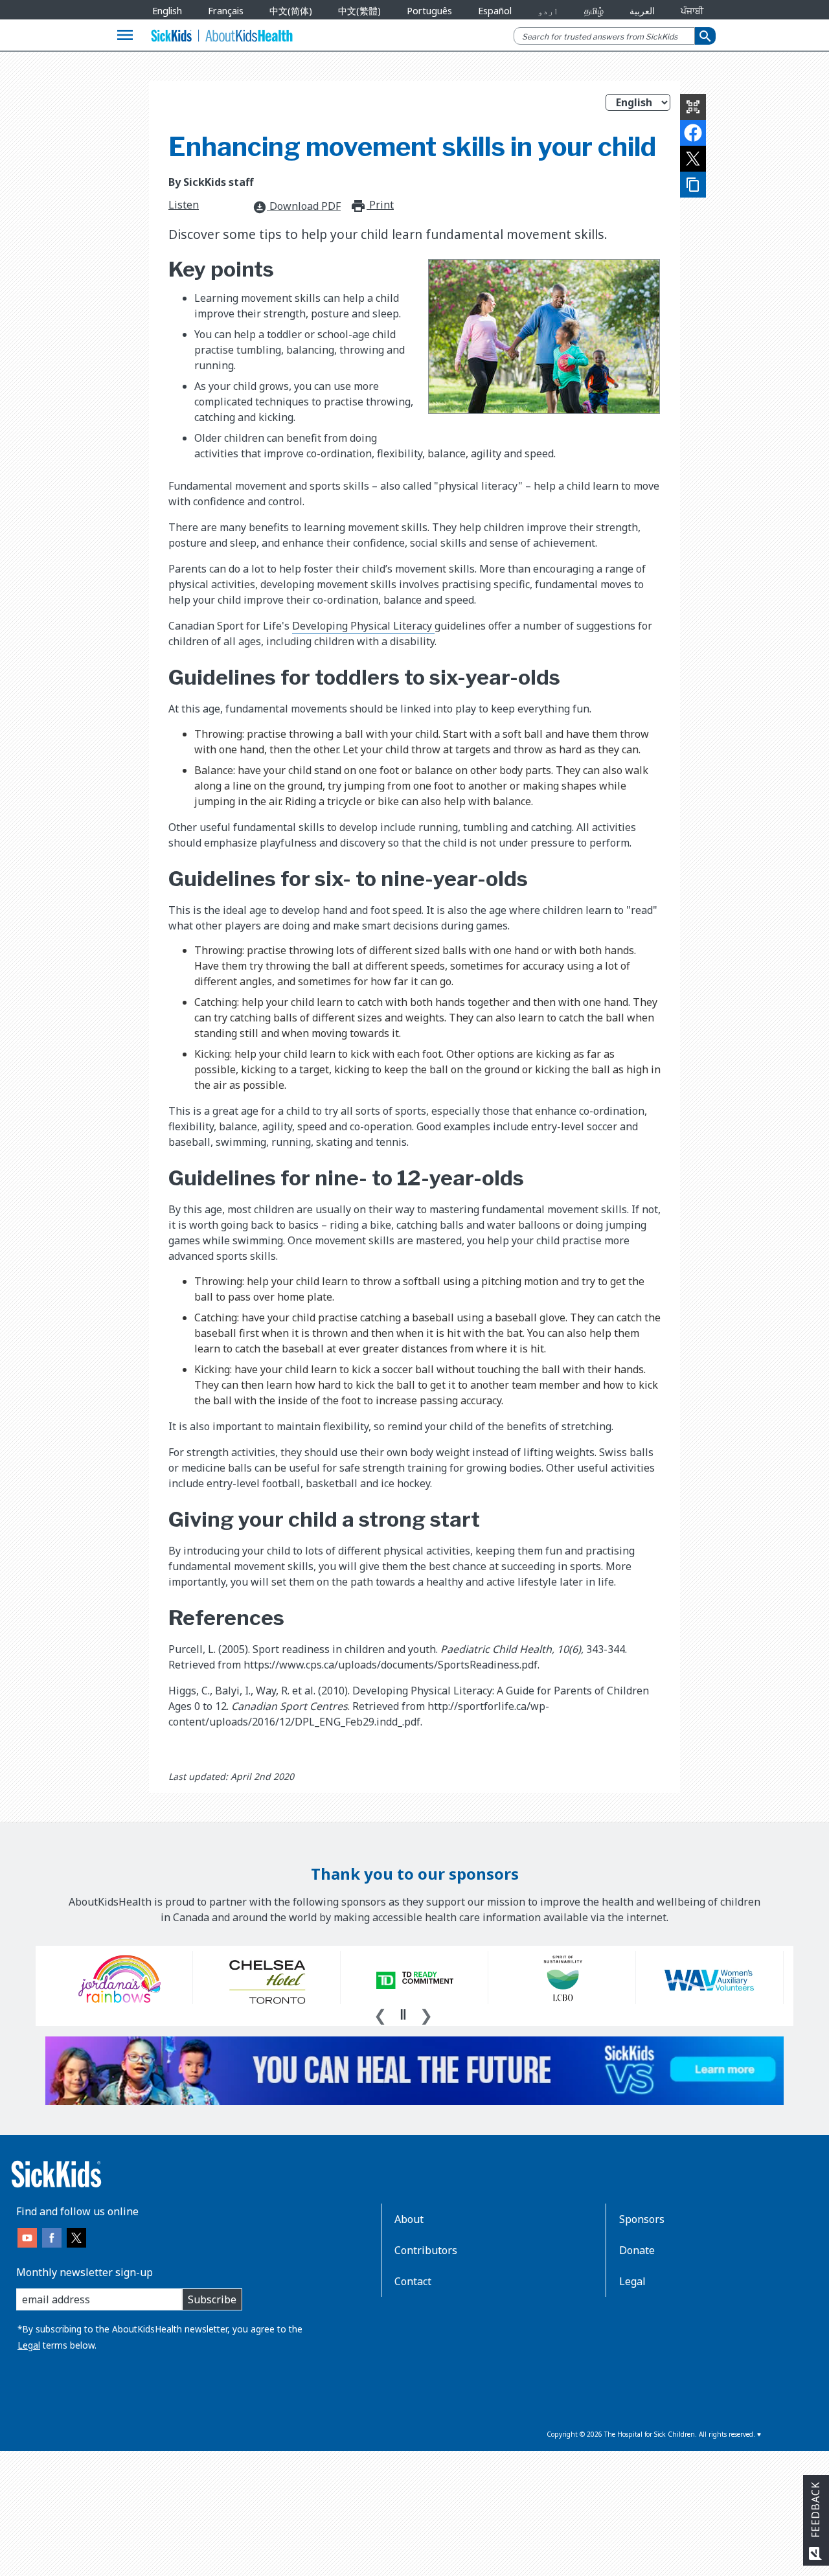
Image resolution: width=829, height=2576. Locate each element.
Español (495, 11)
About (409, 2219)
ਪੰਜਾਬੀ (692, 11)
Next (426, 2014)
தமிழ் (594, 11)
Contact (413, 2281)
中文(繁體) (359, 11)
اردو (548, 11)
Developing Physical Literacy (363, 626)
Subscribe (212, 2299)
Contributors (426, 2250)
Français (226, 11)
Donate (637, 2250)
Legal (29, 2345)
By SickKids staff (211, 182)
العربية (642, 11)
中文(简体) (291, 11)
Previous (380, 2014)
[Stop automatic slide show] (403, 2014)
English (167, 11)
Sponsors (642, 2219)
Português (429, 11)
